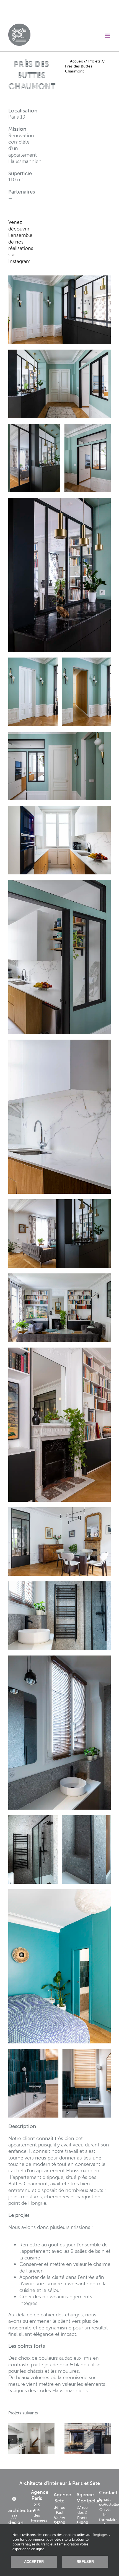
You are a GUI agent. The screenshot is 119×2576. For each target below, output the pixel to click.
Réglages (101, 2535)
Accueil (76, 61)
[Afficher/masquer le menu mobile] (108, 36)
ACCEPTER (34, 2562)
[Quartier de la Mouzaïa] (88, 2439)
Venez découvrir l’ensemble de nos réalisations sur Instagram (21, 241)
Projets (94, 61)
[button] (12, 2439)
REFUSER (85, 2562)
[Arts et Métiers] (31, 2439)
